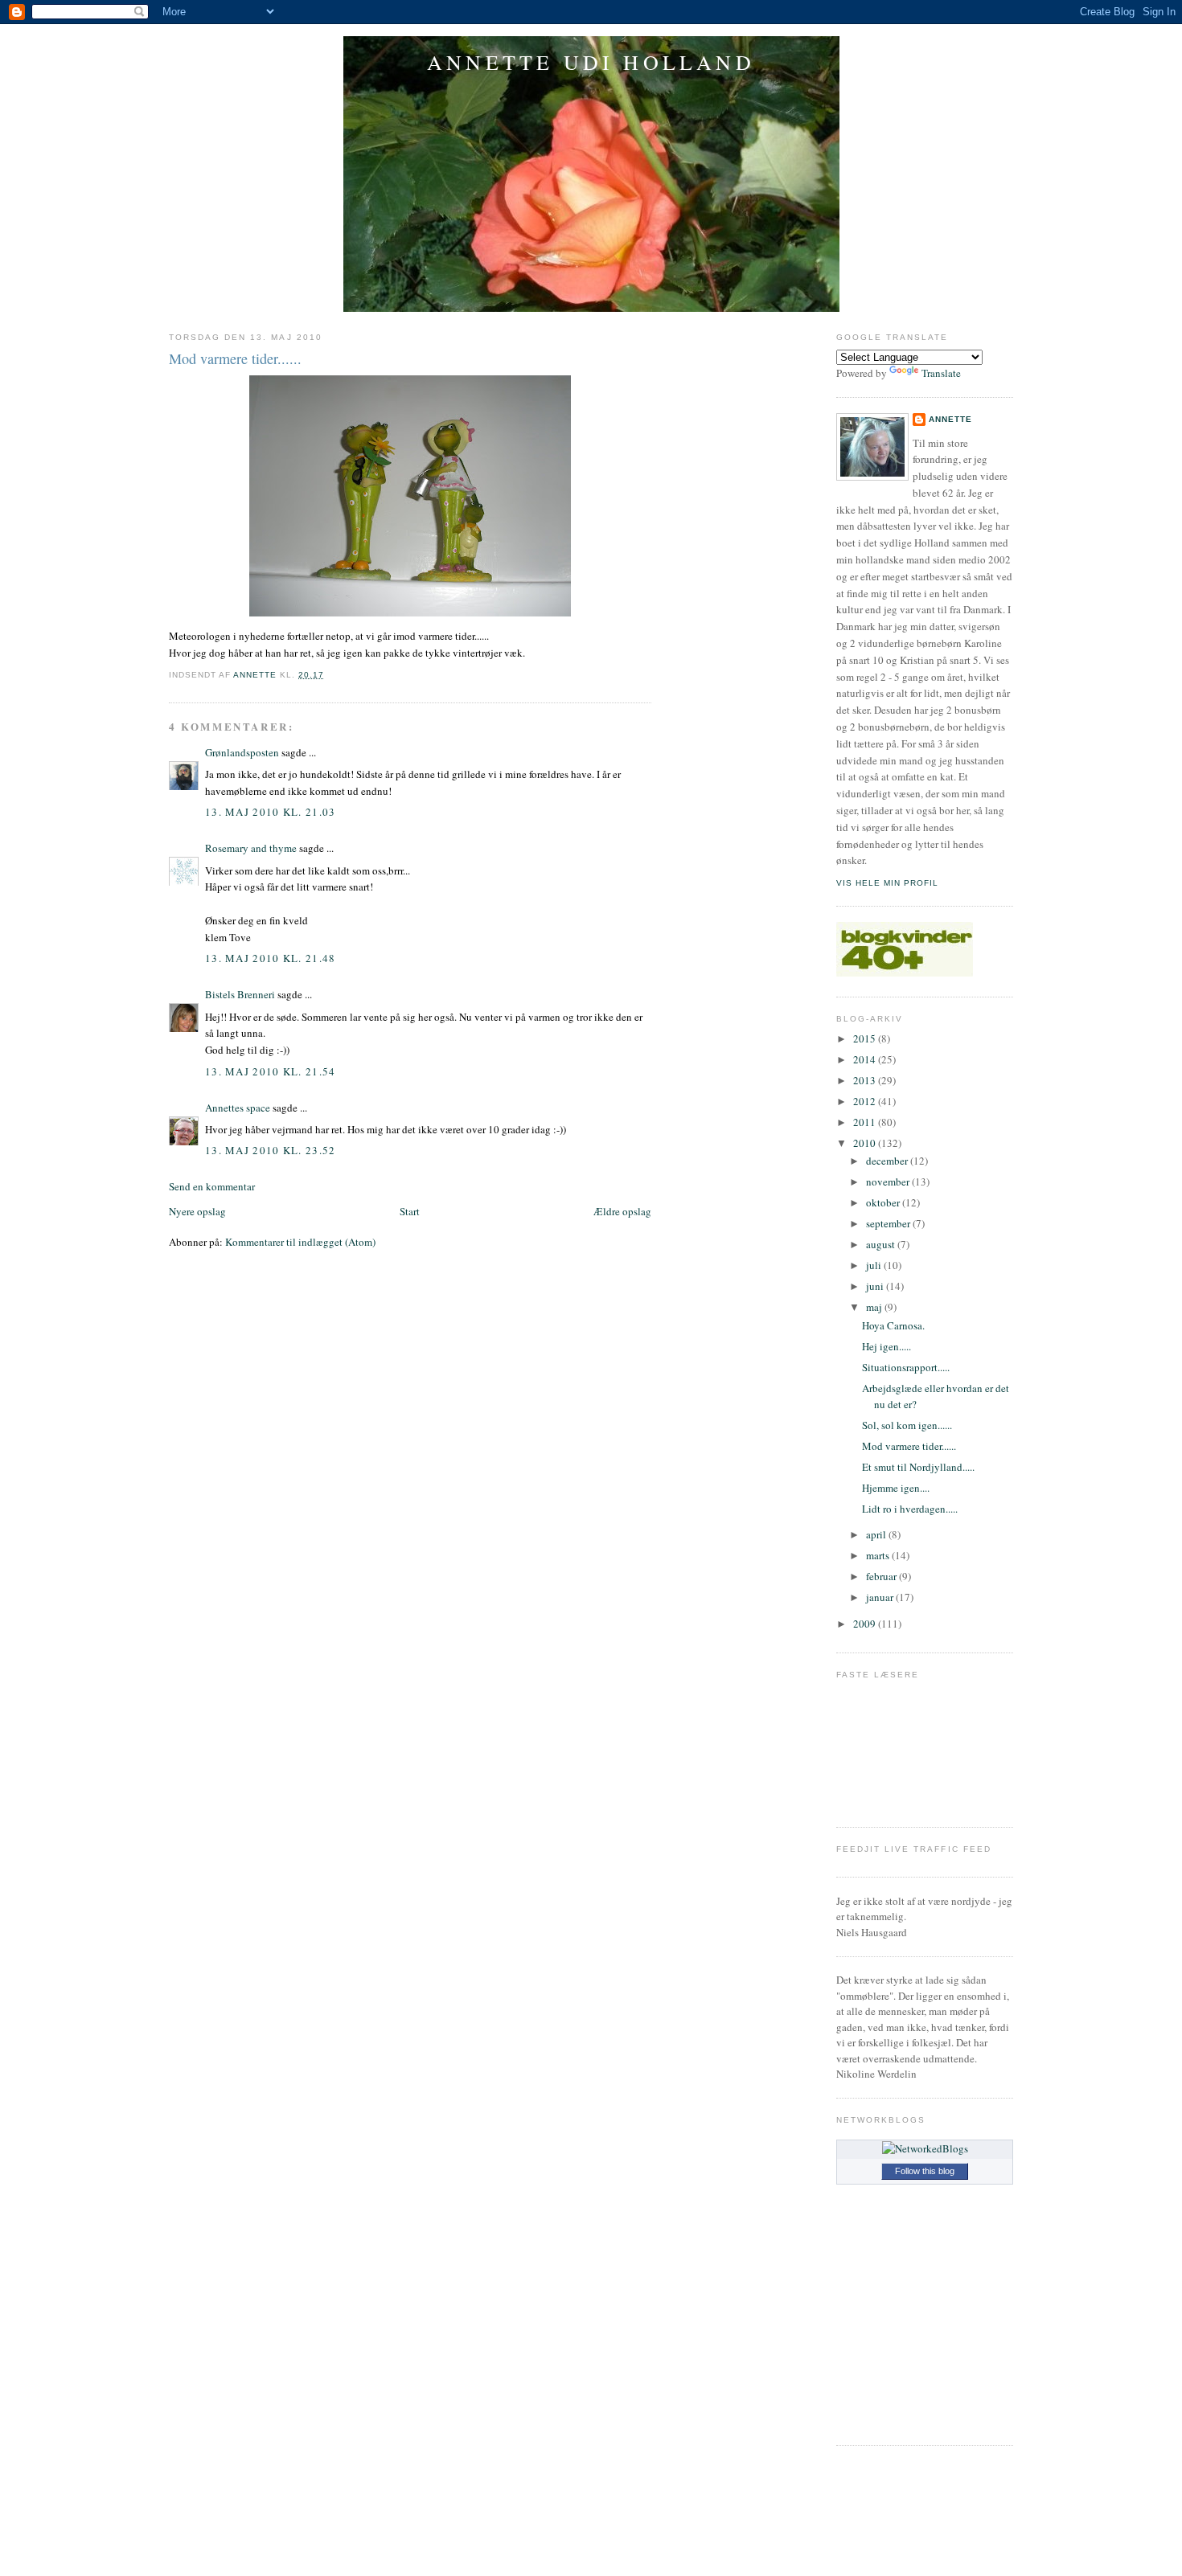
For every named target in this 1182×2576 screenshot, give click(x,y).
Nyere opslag (197, 1211)
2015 (866, 1038)
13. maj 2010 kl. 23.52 (271, 1150)
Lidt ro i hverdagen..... (910, 1509)
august (882, 1244)
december (888, 1161)
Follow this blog (925, 2171)
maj (875, 1307)
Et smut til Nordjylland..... (918, 1467)
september (889, 1223)
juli (875, 1265)
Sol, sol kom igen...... (907, 1425)
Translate (941, 373)
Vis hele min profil (887, 883)
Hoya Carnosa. (893, 1325)
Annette (950, 419)
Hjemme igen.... (896, 1488)
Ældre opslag (622, 1211)
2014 (866, 1059)
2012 (866, 1101)
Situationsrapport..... (906, 1367)
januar (881, 1597)
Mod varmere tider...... (909, 1446)
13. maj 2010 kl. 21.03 (271, 812)
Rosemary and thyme (251, 848)
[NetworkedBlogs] (925, 2148)
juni (876, 1286)
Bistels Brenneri (240, 994)
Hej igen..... (886, 1346)
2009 (866, 1624)
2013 (866, 1080)
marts (879, 1555)
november (889, 1182)
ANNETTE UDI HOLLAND (591, 62)
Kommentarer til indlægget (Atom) (300, 1242)
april (877, 1534)
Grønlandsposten (242, 752)
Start (410, 1211)
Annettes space (238, 1108)
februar (882, 1576)
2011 (866, 1122)
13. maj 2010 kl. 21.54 (271, 1071)
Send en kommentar (212, 1186)
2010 (866, 1143)
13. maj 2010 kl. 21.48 (271, 958)
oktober (884, 1202)
